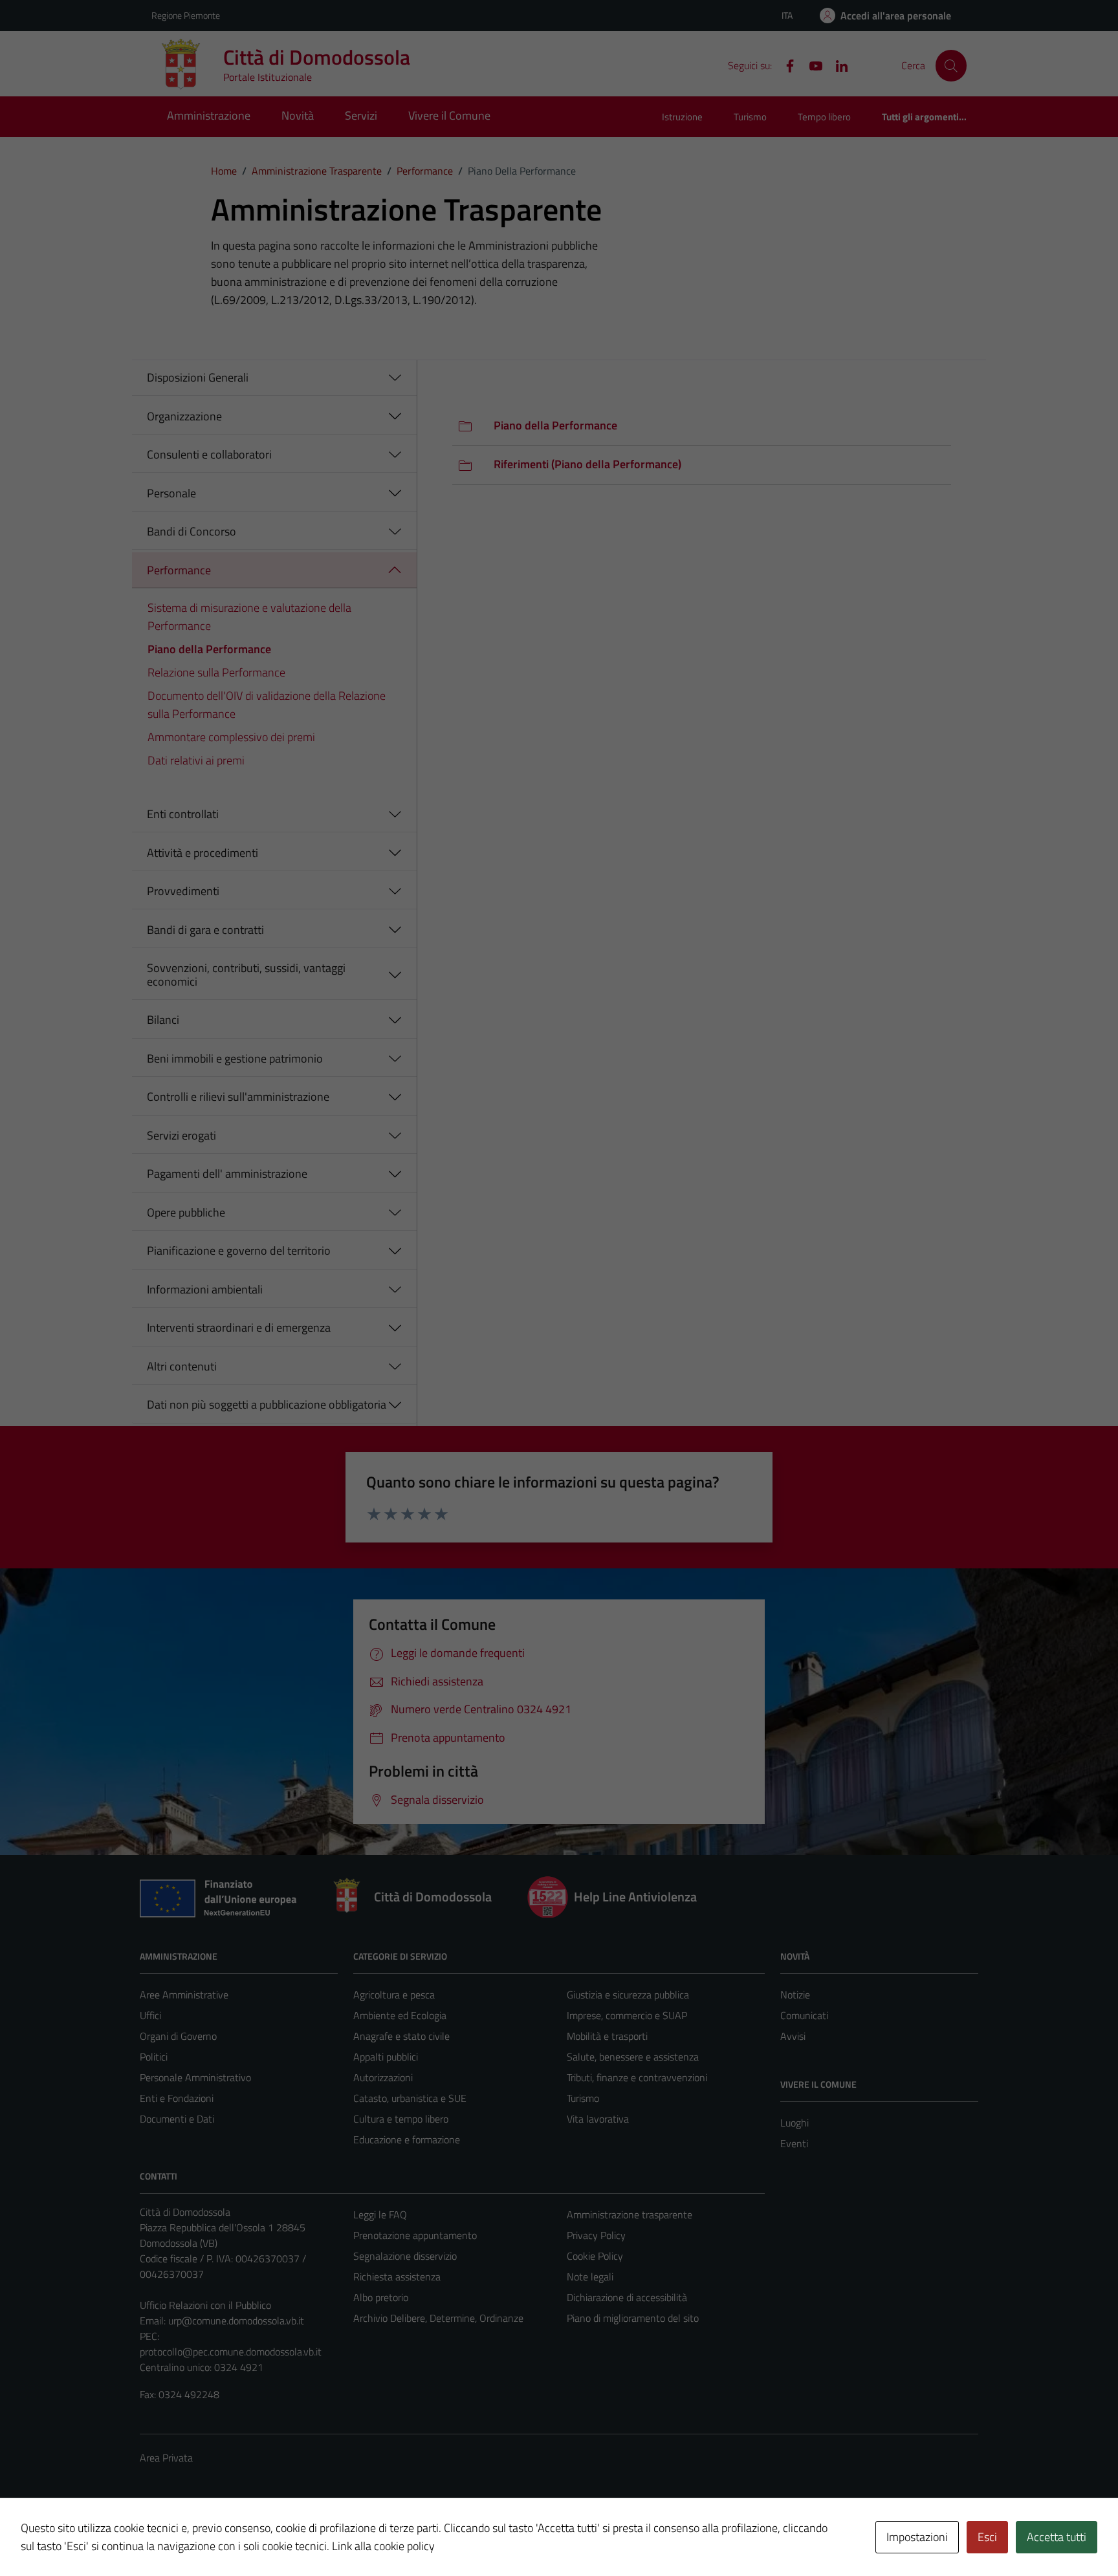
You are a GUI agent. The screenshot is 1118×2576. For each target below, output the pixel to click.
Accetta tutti (1057, 2537)
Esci (987, 2537)
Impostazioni (917, 2537)
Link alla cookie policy (383, 2546)
